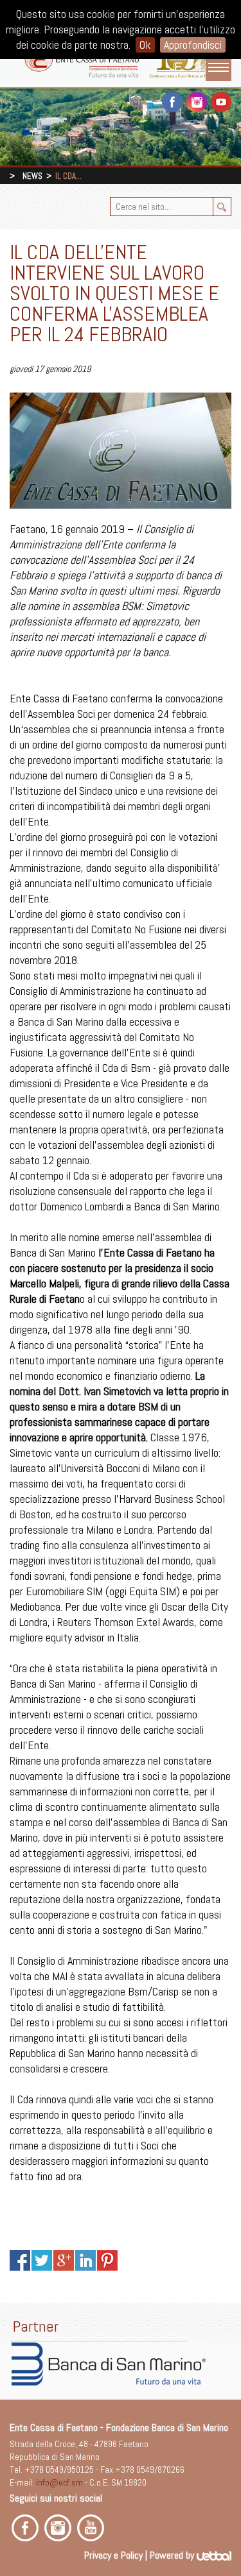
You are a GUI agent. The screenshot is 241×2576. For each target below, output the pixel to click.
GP (64, 2260)
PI (107, 2260)
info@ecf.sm (59, 2482)
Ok (145, 45)
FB (20, 2260)
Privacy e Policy (113, 2555)
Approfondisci (193, 45)
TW (42, 2260)
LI (85, 2260)
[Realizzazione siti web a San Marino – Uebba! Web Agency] (214, 2555)
